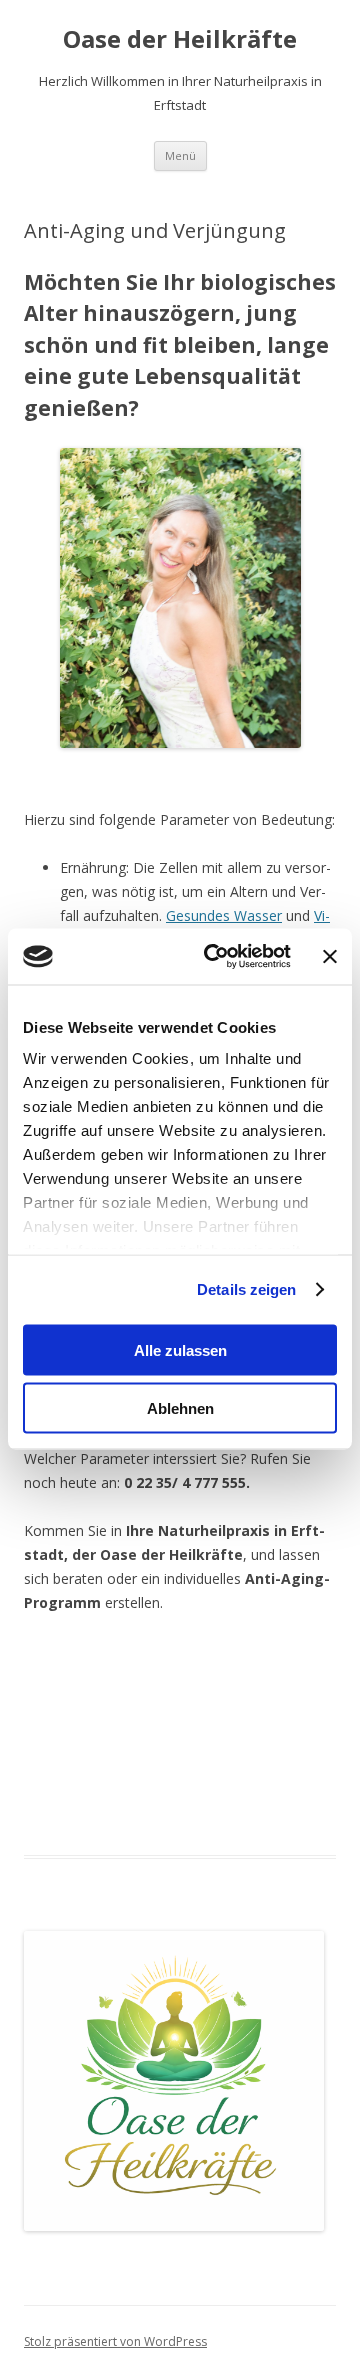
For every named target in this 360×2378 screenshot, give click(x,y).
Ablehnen (180, 1408)
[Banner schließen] (330, 956)
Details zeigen (246, 1289)
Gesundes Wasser (224, 915)
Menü (180, 155)
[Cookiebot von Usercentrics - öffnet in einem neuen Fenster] (215, 957)
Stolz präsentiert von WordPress (115, 2341)
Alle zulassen (180, 1349)
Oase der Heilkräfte (180, 39)
